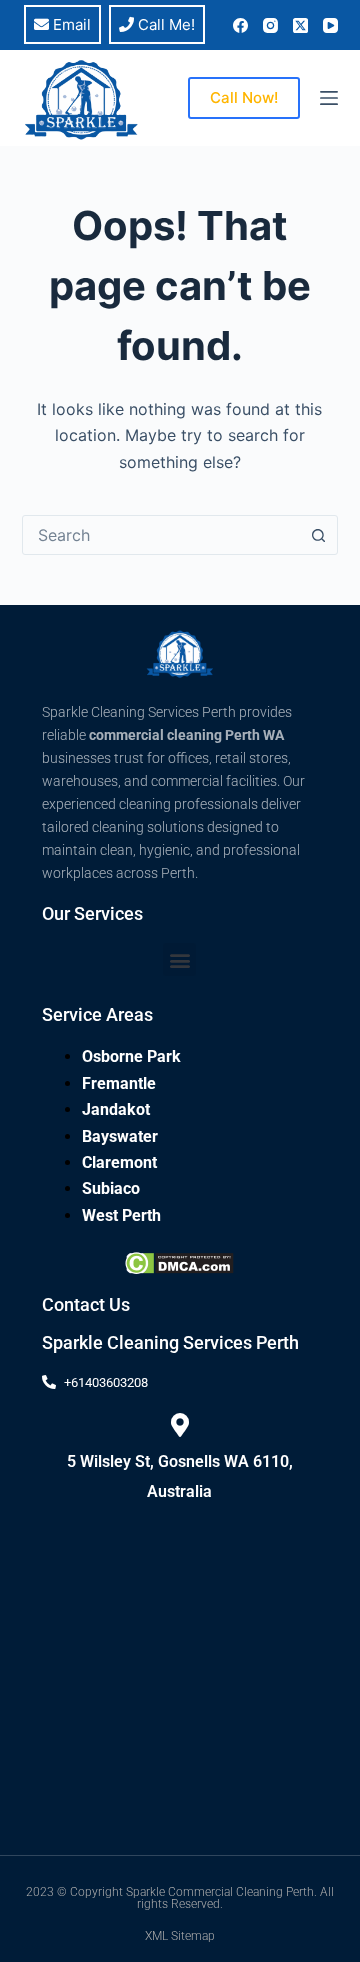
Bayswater (120, 1136)
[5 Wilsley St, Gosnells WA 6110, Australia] (180, 1425)
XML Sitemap (180, 1936)
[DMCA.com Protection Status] (179, 1261)
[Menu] (329, 98)
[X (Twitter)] (300, 25)
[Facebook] (240, 25)
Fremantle (119, 1083)
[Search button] (318, 535)
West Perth (121, 1215)
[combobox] (161, 535)
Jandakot (116, 1109)
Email (70, 24)
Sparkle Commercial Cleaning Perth (220, 1892)
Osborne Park (131, 1056)
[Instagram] (270, 25)
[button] (179, 959)
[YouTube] (330, 25)
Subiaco (111, 1188)
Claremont (119, 1162)
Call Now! (244, 97)
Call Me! (164, 24)
